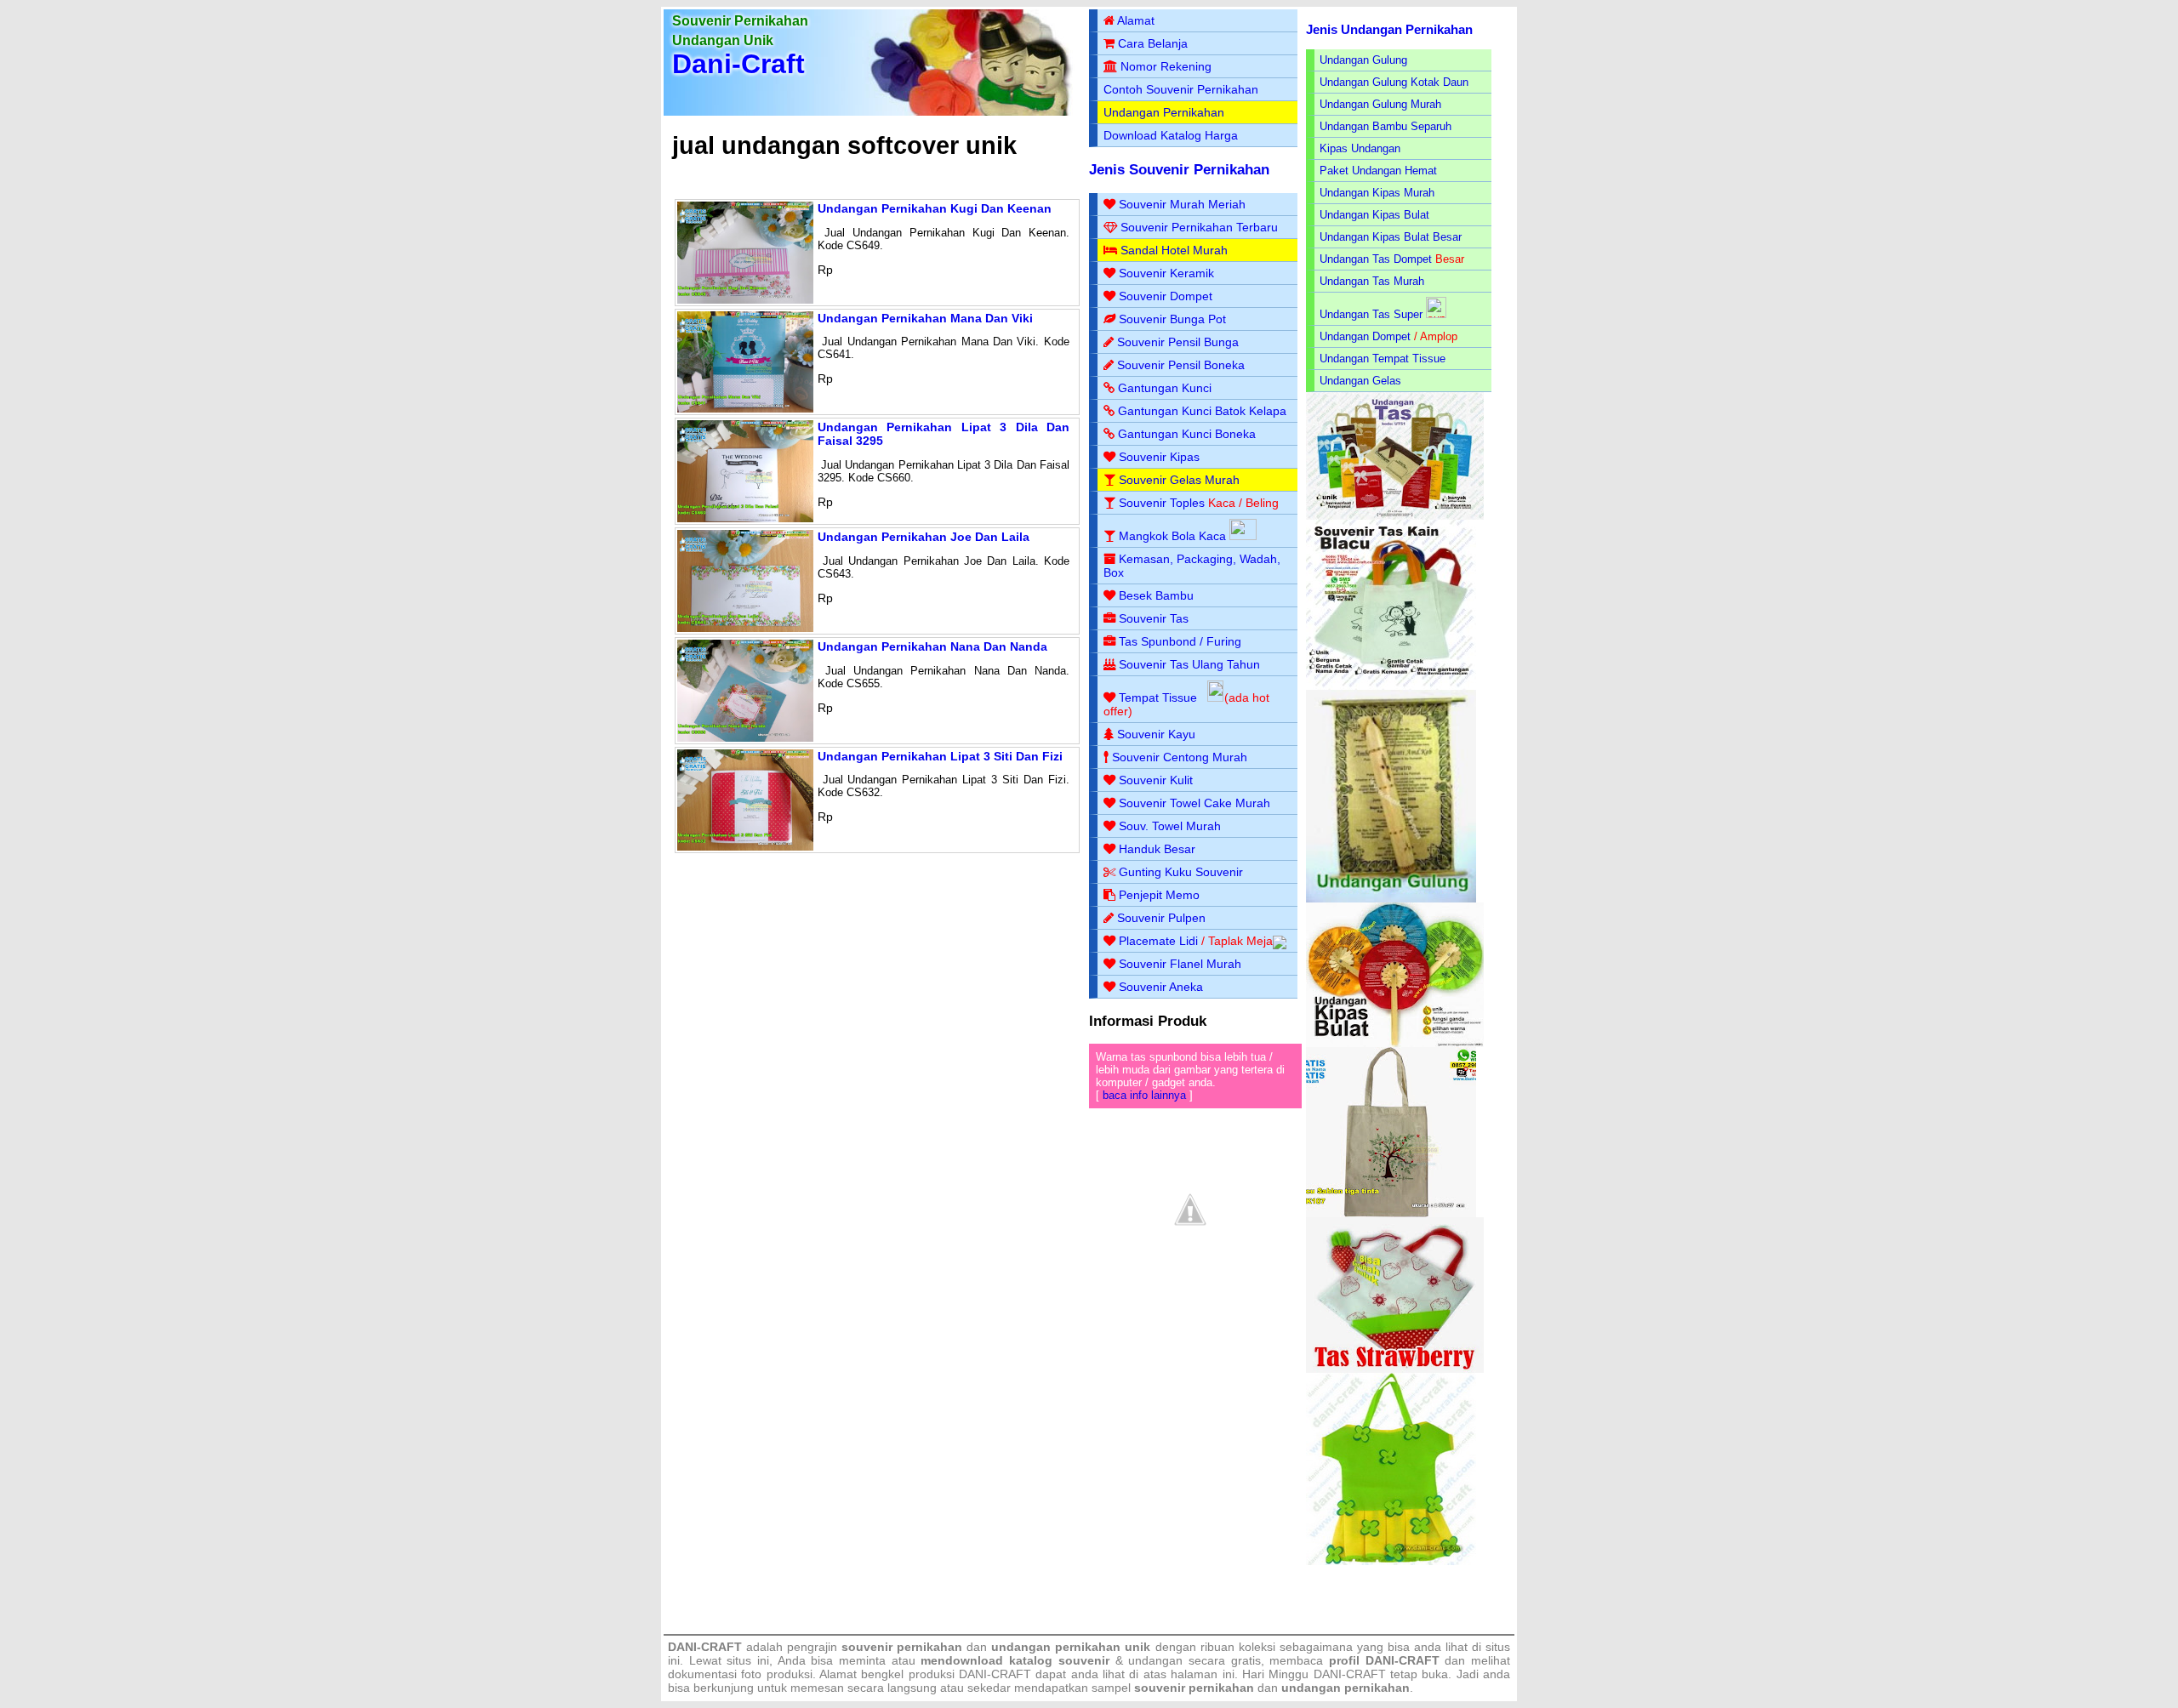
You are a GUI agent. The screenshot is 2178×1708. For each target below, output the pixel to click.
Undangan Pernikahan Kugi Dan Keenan (935, 208)
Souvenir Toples (1162, 503)
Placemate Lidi (1158, 941)
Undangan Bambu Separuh (1385, 126)
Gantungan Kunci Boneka (1187, 434)
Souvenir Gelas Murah (1179, 480)
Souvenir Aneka (1161, 987)
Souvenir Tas (1154, 618)
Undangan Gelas (1360, 381)
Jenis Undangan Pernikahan (1389, 29)
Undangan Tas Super (1371, 314)
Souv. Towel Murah (1170, 826)
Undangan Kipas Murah (1377, 193)
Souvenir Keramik (1166, 273)
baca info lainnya (1144, 1095)
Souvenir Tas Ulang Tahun (1189, 664)
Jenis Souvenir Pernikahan (1179, 170)
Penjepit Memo (1159, 895)
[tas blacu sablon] (1391, 1213)
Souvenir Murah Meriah (1182, 204)
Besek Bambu (1156, 595)
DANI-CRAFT (1350, 1674)
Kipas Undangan (1360, 148)
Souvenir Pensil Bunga (1178, 342)
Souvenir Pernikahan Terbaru (1199, 227)
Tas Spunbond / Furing (1180, 641)
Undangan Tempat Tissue (1383, 359)
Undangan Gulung (1363, 60)
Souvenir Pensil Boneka (1181, 365)
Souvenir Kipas (1159, 457)
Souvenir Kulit (1156, 780)
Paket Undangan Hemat (1378, 171)
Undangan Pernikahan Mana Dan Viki (925, 318)
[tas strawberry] (1395, 1369)
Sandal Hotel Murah (1174, 250)
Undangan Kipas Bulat (1374, 215)
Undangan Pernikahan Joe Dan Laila (924, 537)
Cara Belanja (1153, 43)
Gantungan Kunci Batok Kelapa (1202, 411)
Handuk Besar (1157, 849)
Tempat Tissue (1158, 697)
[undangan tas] (1395, 516)
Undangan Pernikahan (1164, 112)
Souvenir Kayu (1156, 734)
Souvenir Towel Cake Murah (1194, 803)
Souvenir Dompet (1166, 296)
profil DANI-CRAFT (1384, 1660)
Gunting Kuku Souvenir (1181, 872)
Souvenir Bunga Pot (1172, 319)
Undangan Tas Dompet (1376, 259)
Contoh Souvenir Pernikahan (1181, 89)
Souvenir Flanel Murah (1180, 964)
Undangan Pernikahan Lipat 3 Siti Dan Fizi (940, 756)
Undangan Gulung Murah (1380, 104)
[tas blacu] (1391, 686)
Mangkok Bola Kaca (1174, 536)
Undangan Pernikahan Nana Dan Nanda (932, 646)
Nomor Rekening (1166, 66)
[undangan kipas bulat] (1395, 1043)
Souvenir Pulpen (1161, 918)
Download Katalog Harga (1171, 135)
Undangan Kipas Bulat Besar (1391, 237)
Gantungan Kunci (1165, 388)
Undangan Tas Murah (1372, 281)
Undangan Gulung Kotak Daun (1394, 82)
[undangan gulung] (1391, 899)
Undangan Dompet (1365, 336)
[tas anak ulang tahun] (1391, 1561)
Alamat (1136, 20)
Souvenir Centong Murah (1180, 757)
